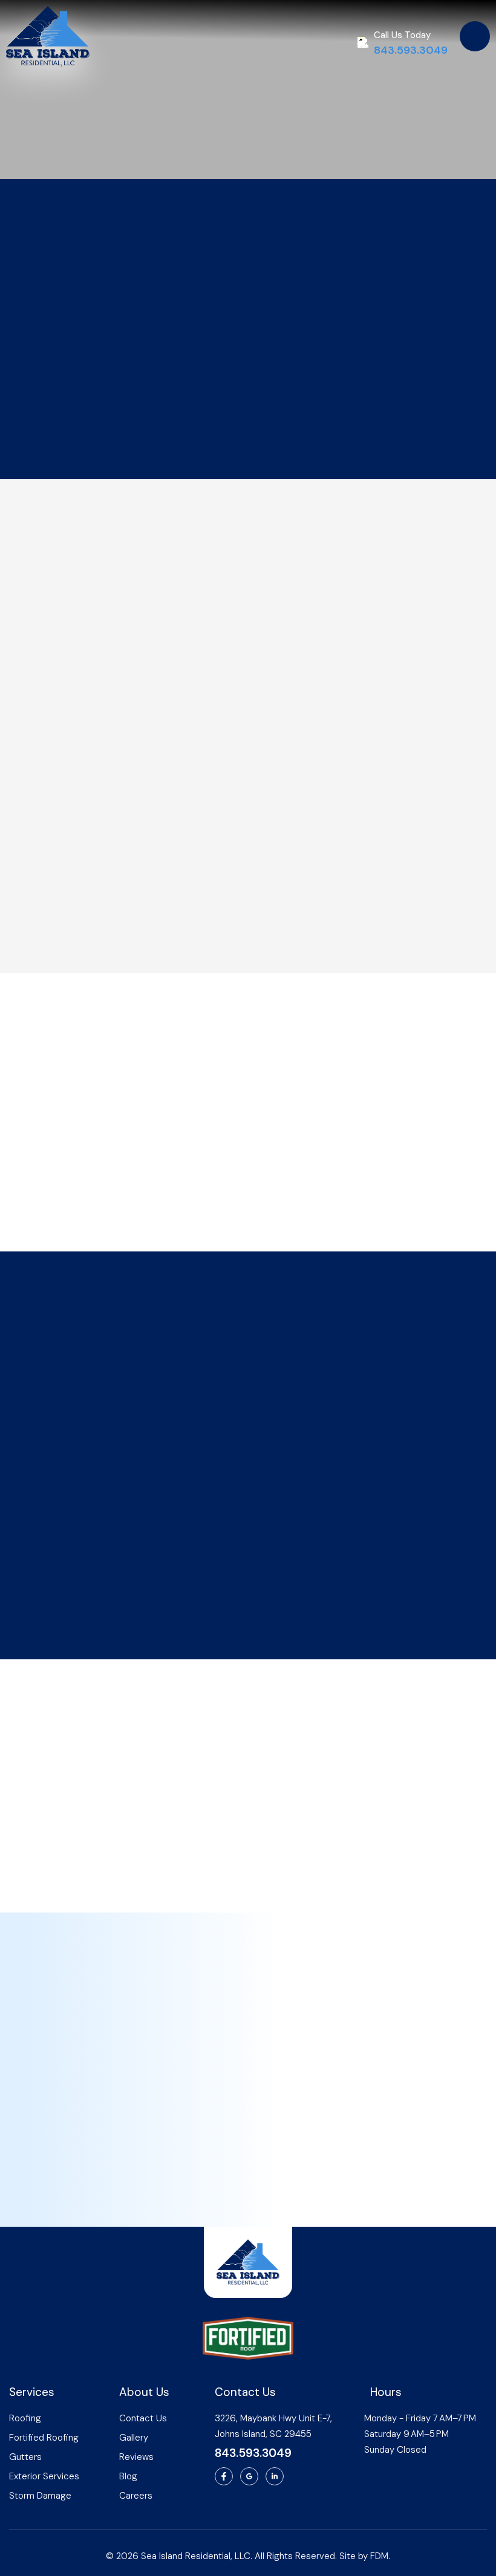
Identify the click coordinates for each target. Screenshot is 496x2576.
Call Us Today (402, 35)
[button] (475, 36)
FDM (379, 2556)
